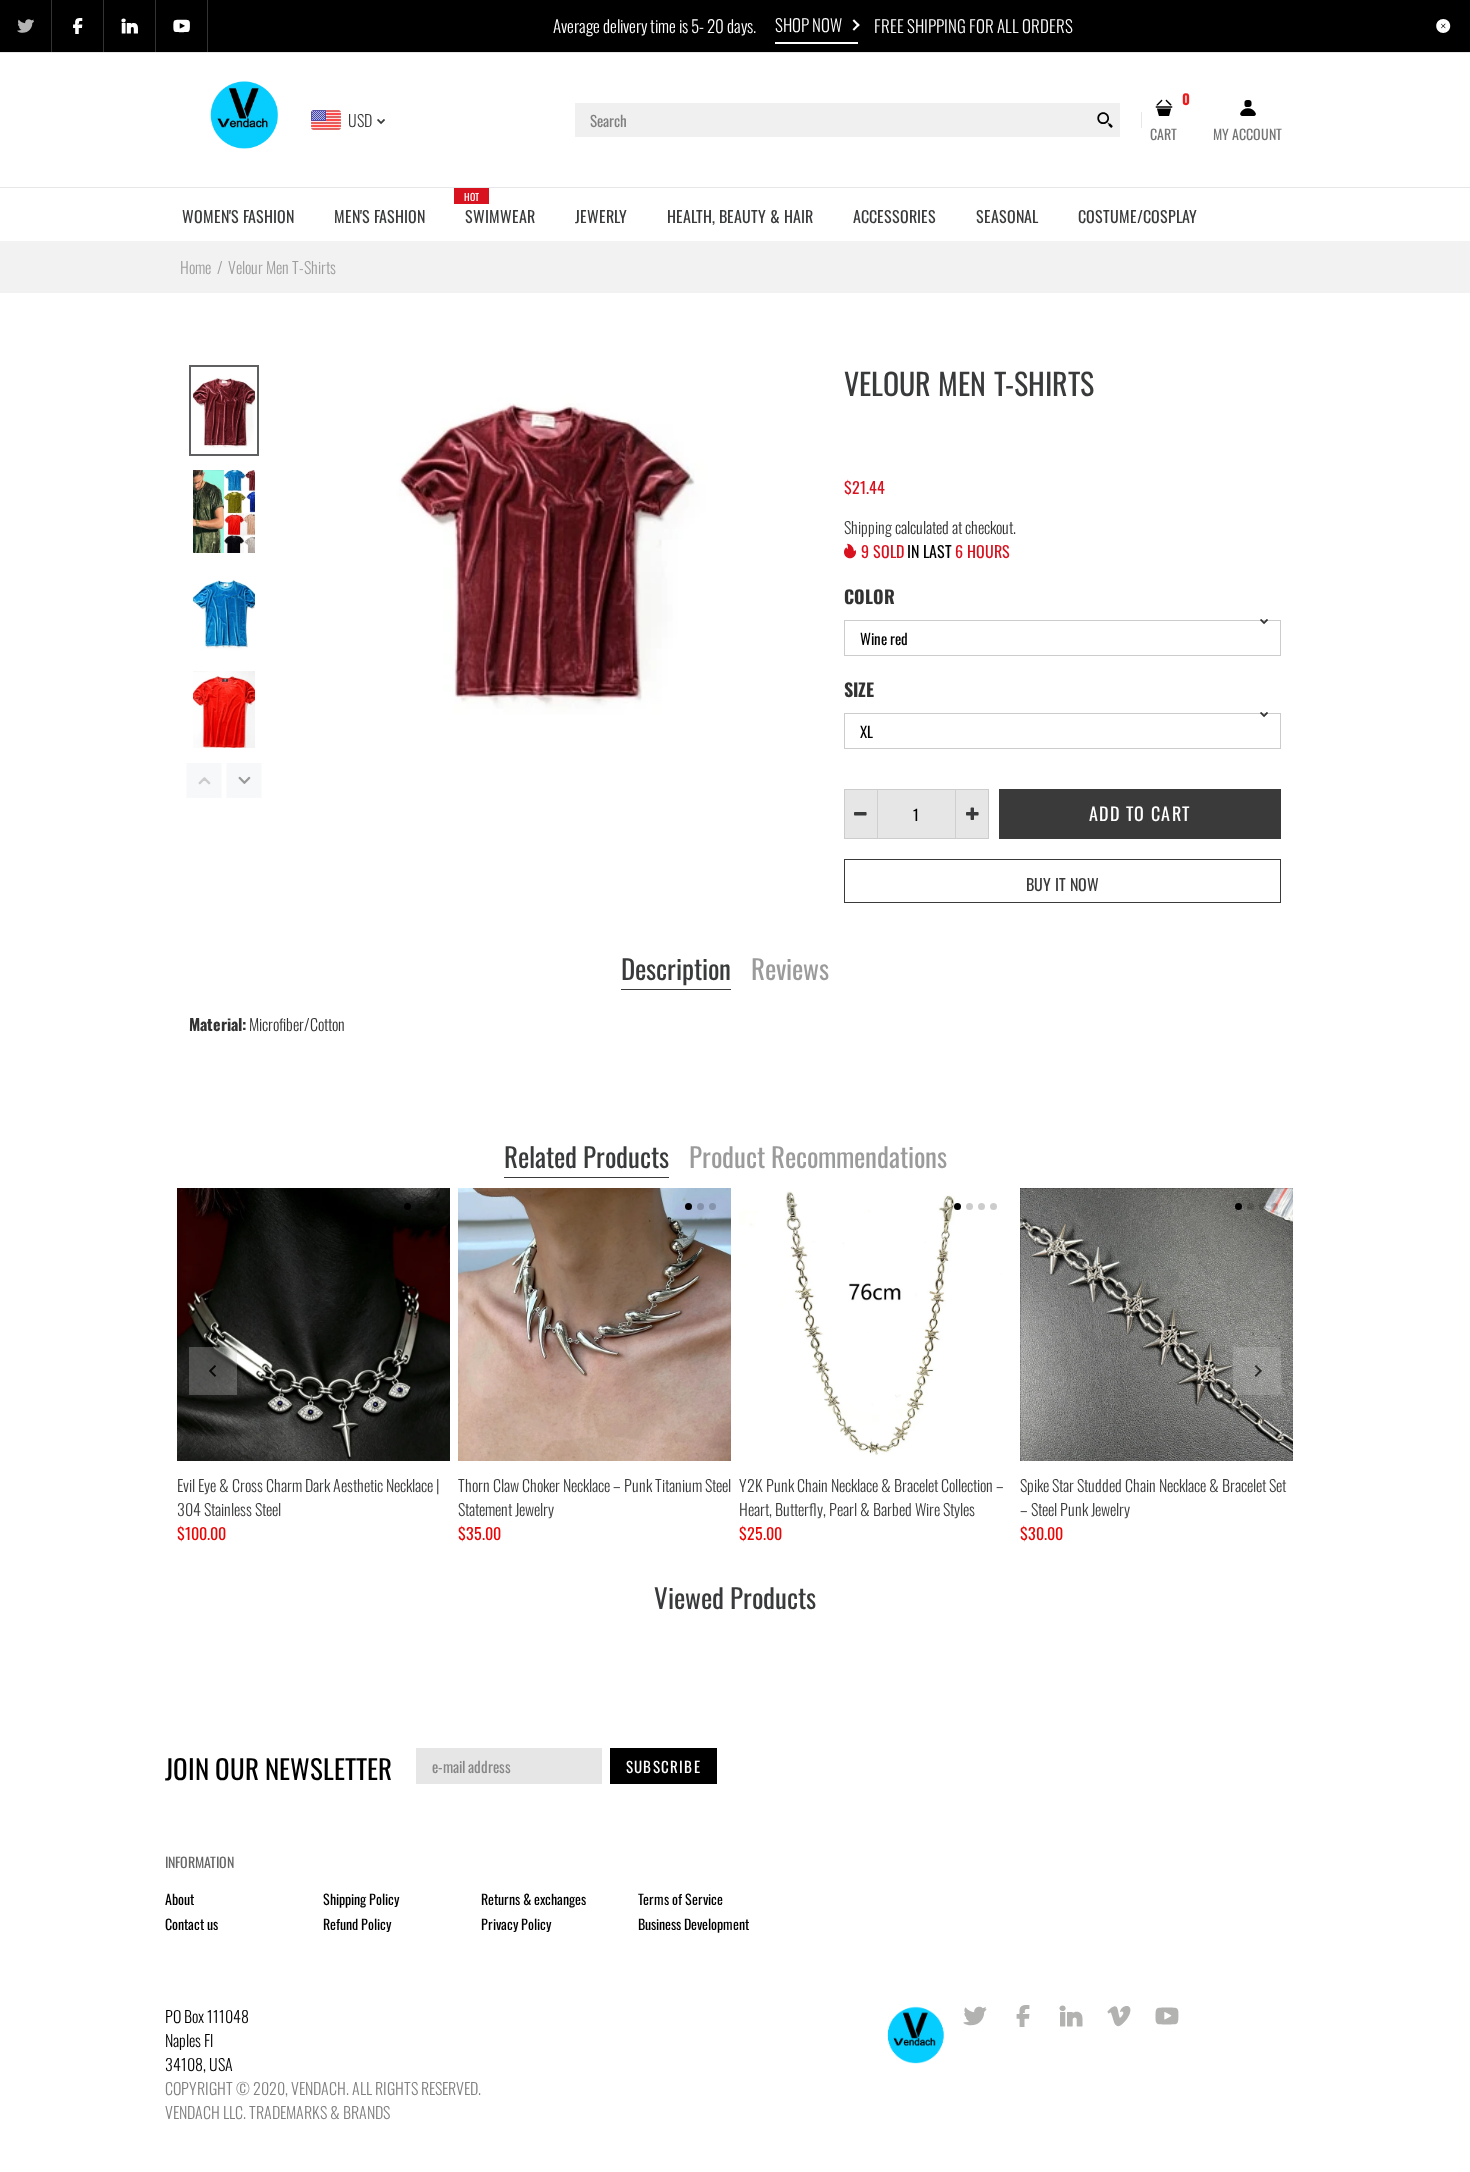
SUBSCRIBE (663, 1766)
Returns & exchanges (533, 1898)
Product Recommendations (818, 1158)
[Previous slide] (213, 1371)
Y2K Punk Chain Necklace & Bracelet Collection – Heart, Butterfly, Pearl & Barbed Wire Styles (871, 1497)
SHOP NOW (808, 24)
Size (859, 689)
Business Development (693, 1923)
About (179, 1898)
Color (869, 596)
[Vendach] (245, 118)
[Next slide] (1257, 1371)
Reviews (790, 970)
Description (676, 970)
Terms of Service (680, 1898)
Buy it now (1062, 884)
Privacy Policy (516, 1923)
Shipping (868, 527)
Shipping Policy (361, 1898)
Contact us (191, 1923)
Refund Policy (357, 1923)
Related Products (586, 1158)
